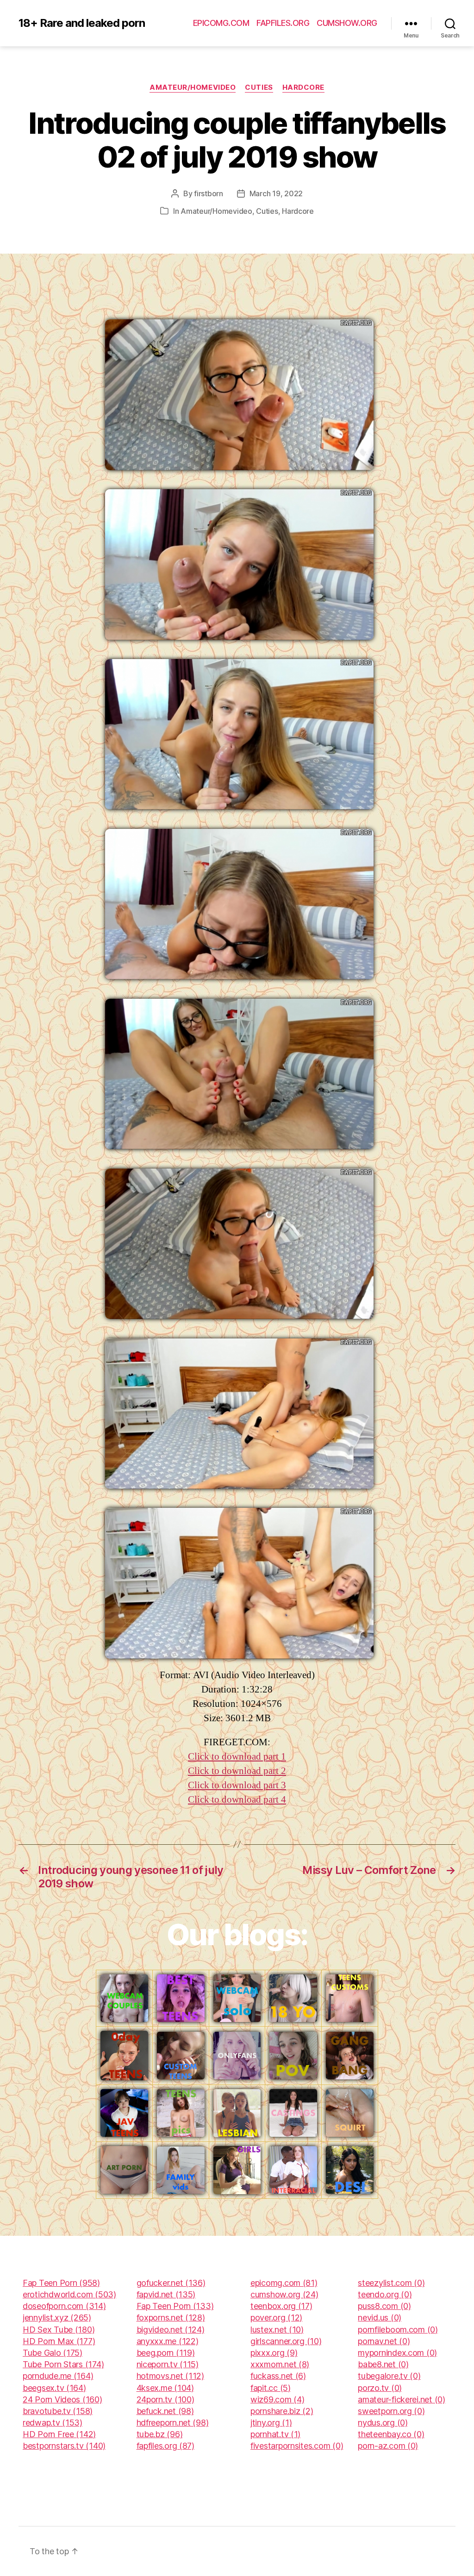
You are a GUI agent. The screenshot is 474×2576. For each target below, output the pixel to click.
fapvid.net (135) (166, 2294)
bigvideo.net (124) (171, 2330)
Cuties (259, 87)
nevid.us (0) (380, 2318)
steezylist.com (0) (391, 2283)
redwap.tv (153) (53, 2423)
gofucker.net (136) (171, 2283)
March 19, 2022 (276, 193)
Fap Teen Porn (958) (61, 2283)
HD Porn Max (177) (59, 2341)
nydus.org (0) (383, 2423)
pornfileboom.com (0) (398, 2330)
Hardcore (303, 87)
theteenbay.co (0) (391, 2434)
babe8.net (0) (383, 2364)
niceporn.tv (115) (168, 2364)
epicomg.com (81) (284, 2283)
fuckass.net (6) (278, 2376)
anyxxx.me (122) (168, 2341)
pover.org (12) (276, 2318)
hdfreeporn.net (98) (173, 2423)
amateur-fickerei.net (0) (402, 2399)
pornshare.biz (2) (282, 2411)
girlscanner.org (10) (286, 2341)
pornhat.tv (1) (275, 2434)
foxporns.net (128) (171, 2318)
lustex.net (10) (277, 2330)
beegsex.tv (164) (54, 2388)
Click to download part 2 (237, 1771)
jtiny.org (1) (271, 2423)
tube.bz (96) (160, 2434)
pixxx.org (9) (274, 2353)
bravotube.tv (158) (58, 2411)
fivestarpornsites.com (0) (297, 2446)
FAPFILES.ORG (283, 23)
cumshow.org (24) (284, 2294)
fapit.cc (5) (271, 2388)
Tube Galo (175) (53, 2353)
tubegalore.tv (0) (389, 2376)
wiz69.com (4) (278, 2399)
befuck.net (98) (165, 2411)
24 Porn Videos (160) (62, 2399)
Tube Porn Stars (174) (63, 2364)
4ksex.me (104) (165, 2388)
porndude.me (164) (58, 2376)
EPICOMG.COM (221, 23)
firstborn (209, 193)
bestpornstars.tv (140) (64, 2446)
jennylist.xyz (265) (57, 2318)
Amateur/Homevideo (193, 87)
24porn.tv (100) (165, 2399)
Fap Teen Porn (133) (175, 2306)
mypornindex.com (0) (397, 2353)
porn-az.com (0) (388, 2446)
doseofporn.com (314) (64, 2306)
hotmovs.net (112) (170, 2376)
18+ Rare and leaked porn (82, 23)
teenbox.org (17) (281, 2306)
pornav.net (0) (384, 2341)
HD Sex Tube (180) (59, 2330)
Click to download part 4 (237, 1800)
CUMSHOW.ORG (347, 23)
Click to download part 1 (237, 1757)
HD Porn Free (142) (59, 2434)
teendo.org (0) (385, 2294)
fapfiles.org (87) (165, 2446)
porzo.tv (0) (380, 2388)
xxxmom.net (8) (280, 2364)
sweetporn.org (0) (391, 2411)
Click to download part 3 (237, 1785)
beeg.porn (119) (166, 2353)
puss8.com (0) (384, 2306)
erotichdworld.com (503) (69, 2294)
